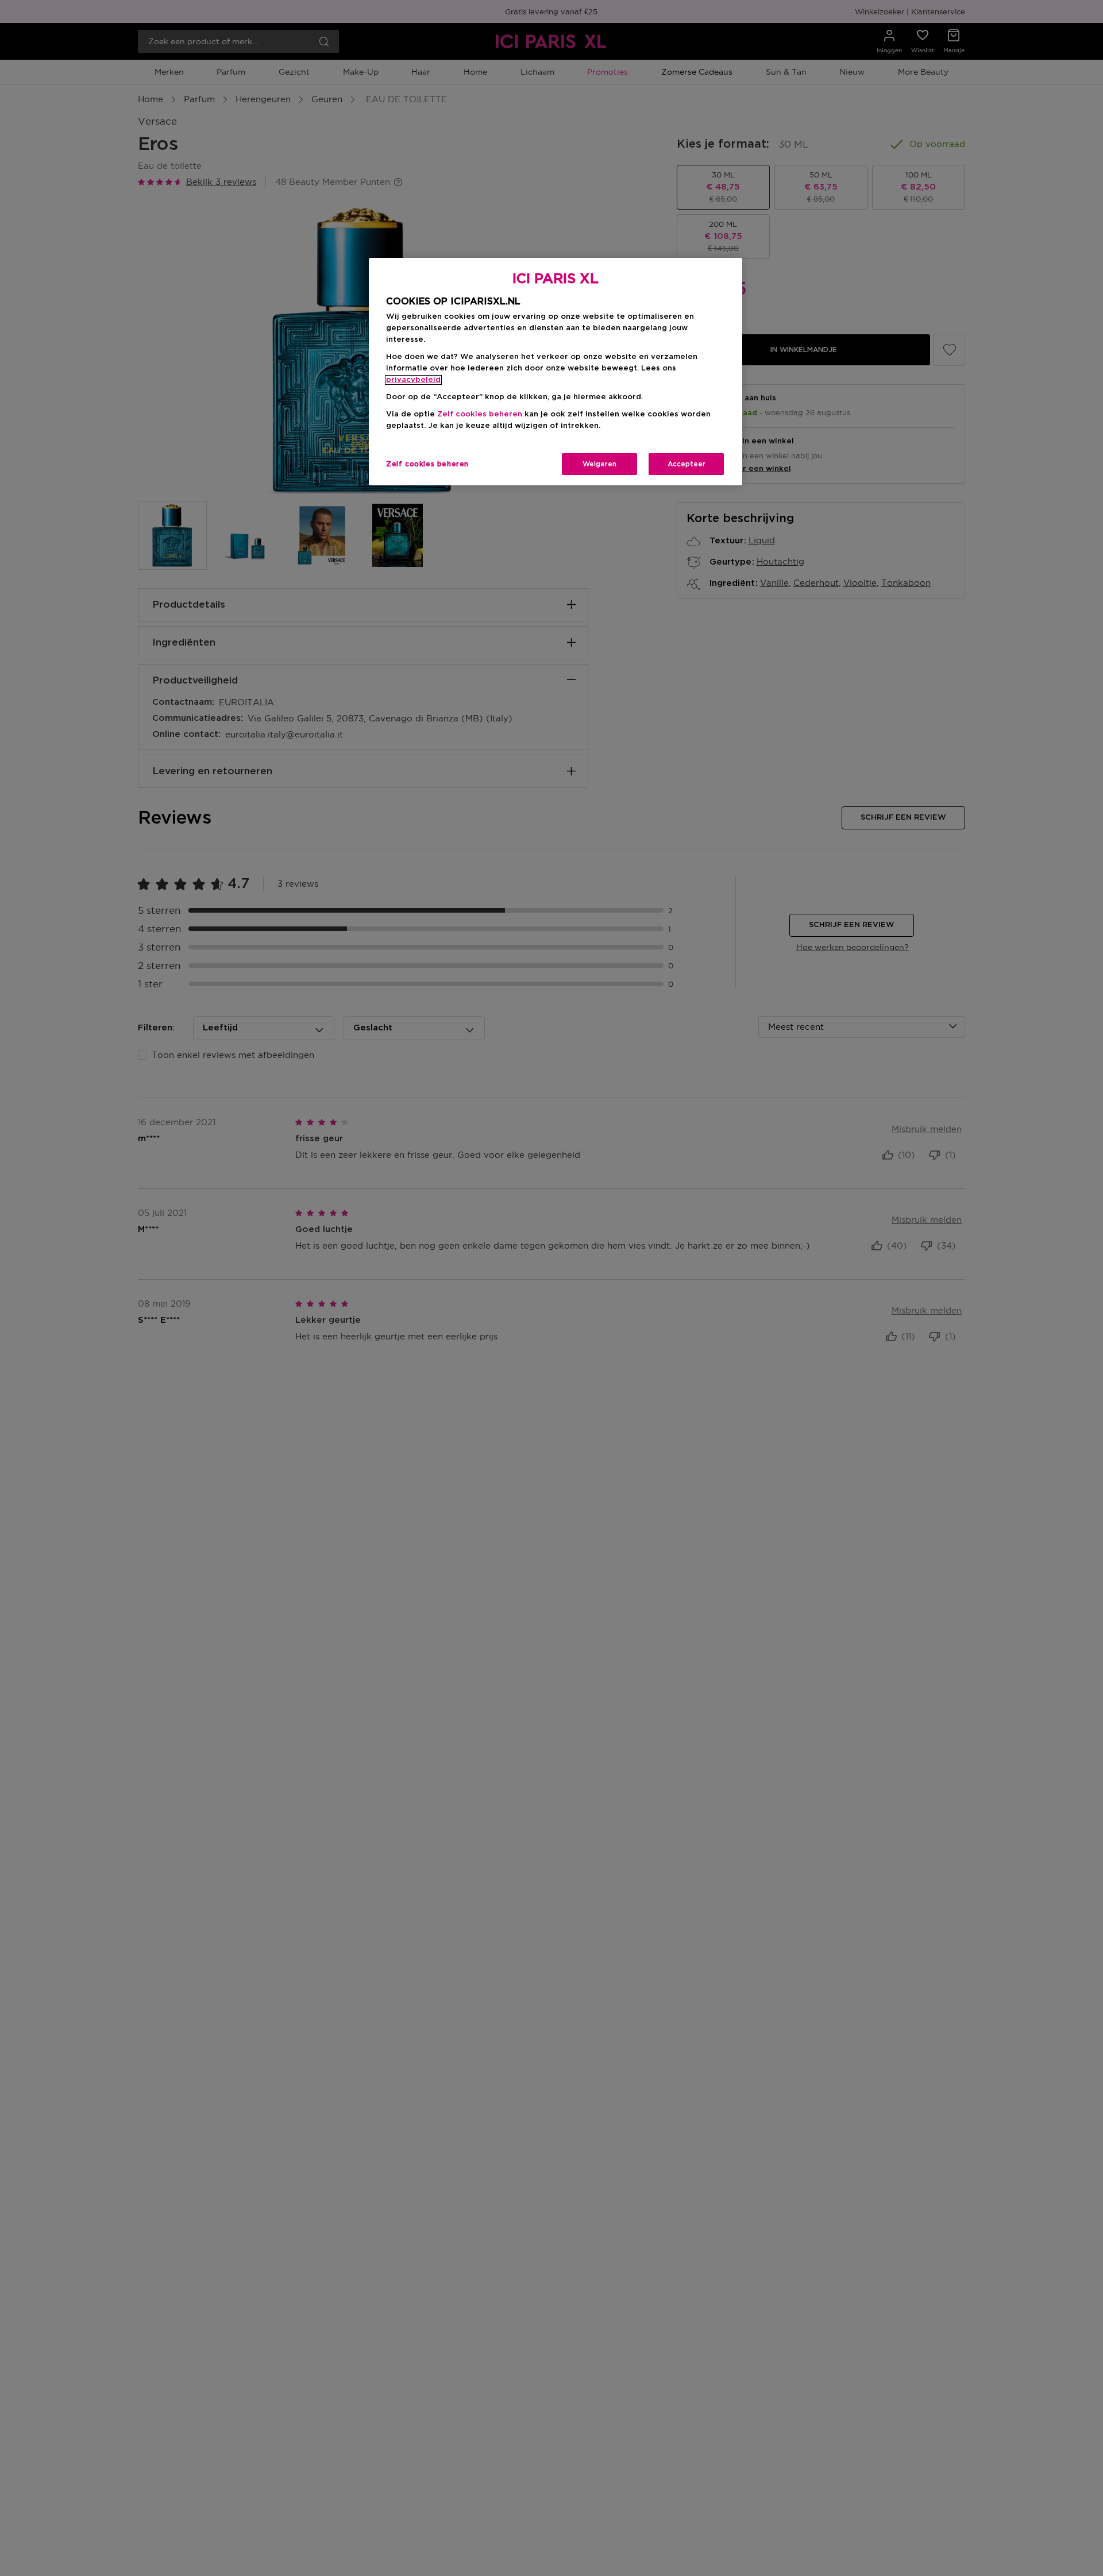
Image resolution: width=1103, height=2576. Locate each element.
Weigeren (599, 464)
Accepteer (687, 464)
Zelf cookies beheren (427, 464)
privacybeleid (413, 380)
